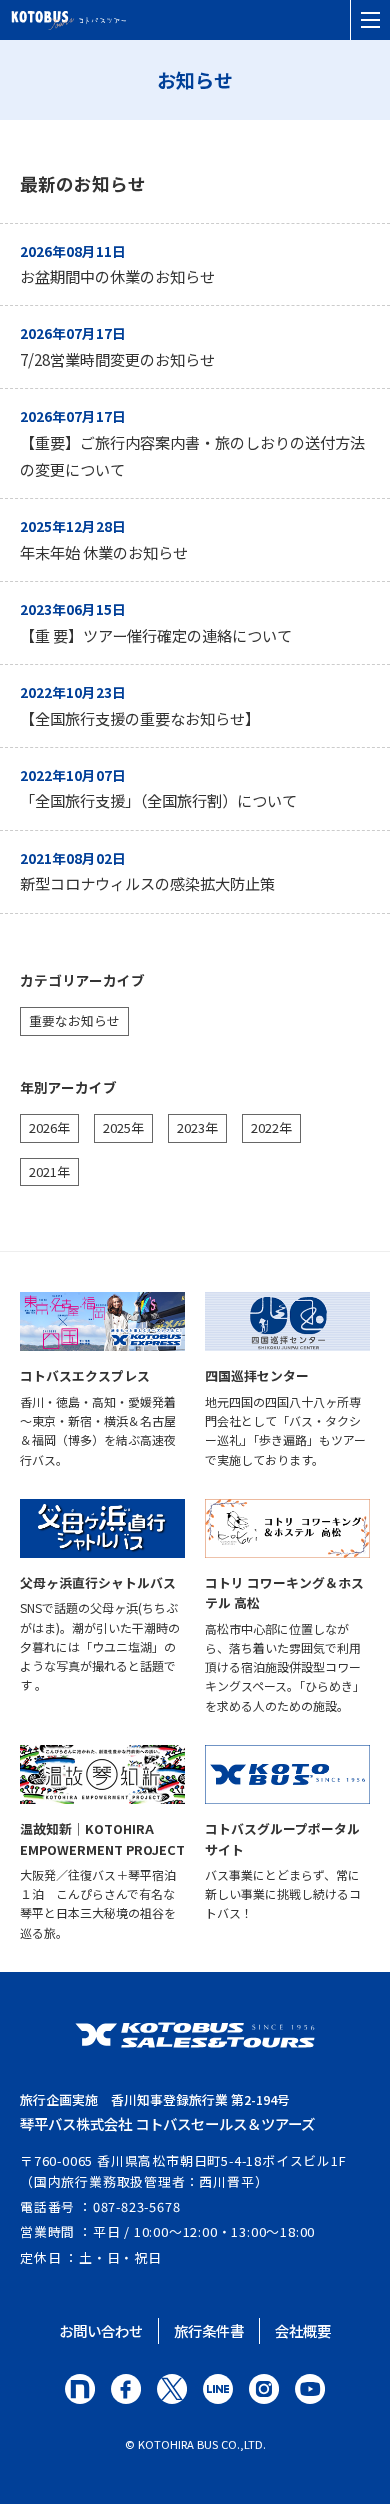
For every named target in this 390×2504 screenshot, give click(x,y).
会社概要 (303, 2330)
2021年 (49, 1171)
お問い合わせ (101, 2330)
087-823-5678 (137, 2206)
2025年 (123, 1127)
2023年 (197, 1127)
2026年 (49, 1127)
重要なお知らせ (74, 1020)
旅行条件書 (209, 2330)
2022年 (271, 1127)
